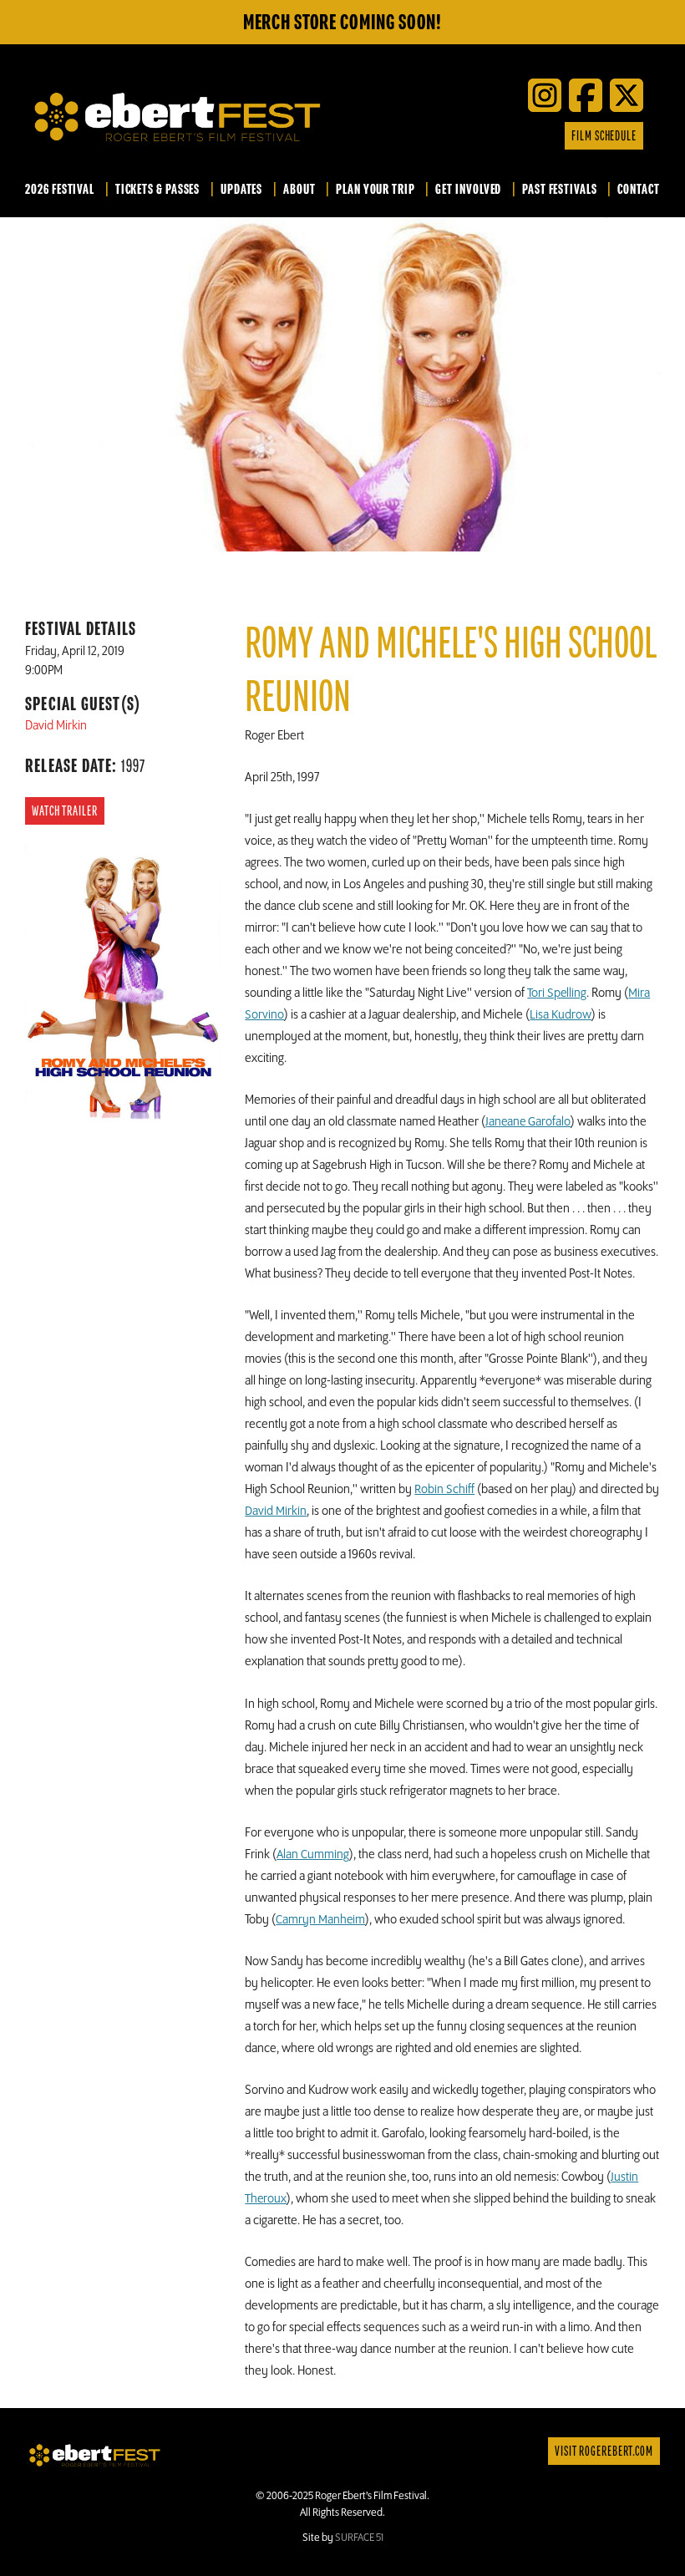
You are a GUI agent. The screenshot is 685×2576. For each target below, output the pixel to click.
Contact (638, 190)
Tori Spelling (557, 993)
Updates (241, 190)
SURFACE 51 (359, 2538)
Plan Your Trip (375, 190)
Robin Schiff (444, 1490)
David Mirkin (276, 1512)
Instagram (527, 136)
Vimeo (502, 136)
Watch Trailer (65, 811)
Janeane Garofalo (528, 1122)
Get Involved (468, 190)
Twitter (452, 136)
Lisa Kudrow (561, 1015)
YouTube (477, 136)
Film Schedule (604, 136)
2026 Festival (60, 190)
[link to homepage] (95, 2455)
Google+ (552, 136)
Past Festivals (560, 190)
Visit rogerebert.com (604, 2452)
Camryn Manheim (320, 1920)
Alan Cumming (313, 1855)
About (299, 190)
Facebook (427, 136)
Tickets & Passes (158, 190)
